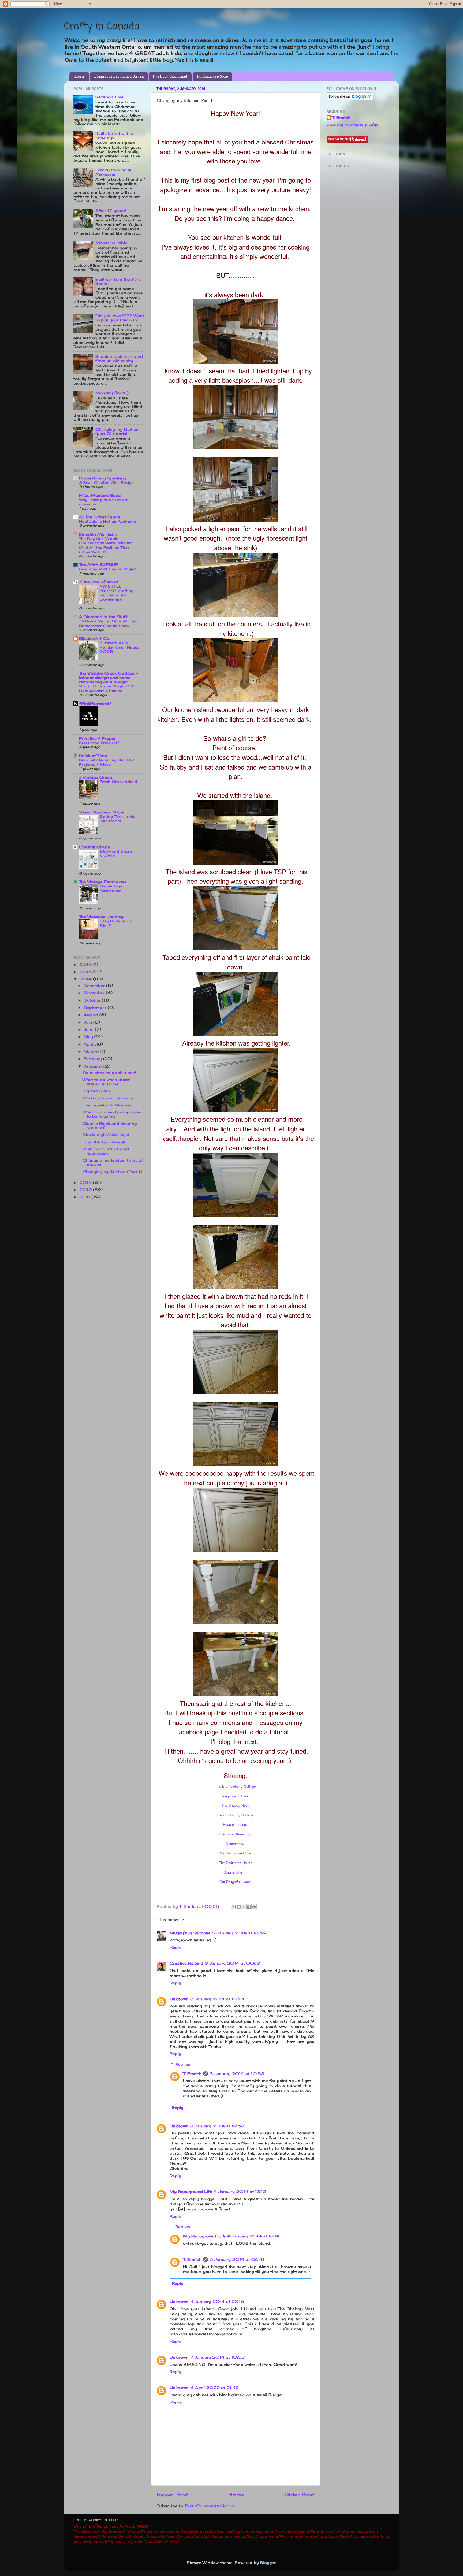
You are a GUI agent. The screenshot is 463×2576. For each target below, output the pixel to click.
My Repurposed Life (235, 1853)
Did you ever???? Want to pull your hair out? (120, 318)
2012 (86, 1190)
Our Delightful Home (235, 1882)
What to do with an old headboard (106, 1151)
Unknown (179, 1999)
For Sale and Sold (212, 77)
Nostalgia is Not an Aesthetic (107, 521)
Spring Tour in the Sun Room (117, 819)
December (95, 986)
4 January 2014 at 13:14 (253, 2236)
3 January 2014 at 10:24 (217, 1999)
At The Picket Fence (100, 517)
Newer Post (172, 2495)
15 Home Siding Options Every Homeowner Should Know (109, 623)
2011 (85, 1197)
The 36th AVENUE (99, 565)
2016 (86, 965)
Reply (175, 1947)
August (92, 1015)
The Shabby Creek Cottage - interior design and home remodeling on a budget (108, 678)
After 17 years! (111, 211)
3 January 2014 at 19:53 (217, 2126)
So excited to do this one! (109, 1073)
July (88, 1022)
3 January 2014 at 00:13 (232, 1963)
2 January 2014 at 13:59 (239, 1933)
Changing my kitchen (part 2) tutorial (117, 432)
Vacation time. (110, 97)
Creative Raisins (186, 1963)
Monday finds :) (112, 393)
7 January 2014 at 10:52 (217, 2357)
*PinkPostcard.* (95, 704)
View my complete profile (352, 125)
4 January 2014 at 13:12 (240, 2192)
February (93, 1059)
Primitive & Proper (97, 738)
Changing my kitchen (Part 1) (112, 1172)
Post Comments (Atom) (210, 2506)
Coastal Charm (235, 1872)
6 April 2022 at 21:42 (214, 2388)
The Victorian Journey (101, 917)
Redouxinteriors (235, 1824)
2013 (86, 1183)
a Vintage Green (96, 777)
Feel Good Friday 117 (99, 743)
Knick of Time (93, 756)
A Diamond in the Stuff (103, 617)
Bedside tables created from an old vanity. (119, 359)
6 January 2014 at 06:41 (237, 2259)
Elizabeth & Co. (95, 638)
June (89, 1029)
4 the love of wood (98, 582)
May (89, 1037)
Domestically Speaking (103, 478)
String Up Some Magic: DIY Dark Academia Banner (106, 688)
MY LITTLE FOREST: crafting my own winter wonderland (117, 593)
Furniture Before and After (119, 77)
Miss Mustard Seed (100, 495)
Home (80, 77)
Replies (183, 2064)
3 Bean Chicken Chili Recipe (106, 482)
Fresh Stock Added (118, 782)
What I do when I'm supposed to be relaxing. (113, 1114)
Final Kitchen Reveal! (104, 1142)
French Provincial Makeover (113, 172)
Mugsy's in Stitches (190, 1933)
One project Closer (235, 1796)
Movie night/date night (106, 1135)
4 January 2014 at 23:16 (217, 2302)
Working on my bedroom (108, 1098)
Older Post (299, 2495)
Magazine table (111, 243)
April (89, 1044)
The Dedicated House (236, 1863)
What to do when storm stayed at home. (107, 1082)
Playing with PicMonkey (107, 1105)
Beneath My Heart (98, 534)
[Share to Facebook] (249, 1907)
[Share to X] (244, 1907)
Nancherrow (235, 1844)
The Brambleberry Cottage (236, 1786)
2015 (86, 972)
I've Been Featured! (170, 77)
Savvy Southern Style (101, 812)
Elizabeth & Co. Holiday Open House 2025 (120, 647)
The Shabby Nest (235, 1805)
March (91, 1051)
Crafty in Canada (102, 27)
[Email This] (234, 1907)
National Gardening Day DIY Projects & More (106, 762)
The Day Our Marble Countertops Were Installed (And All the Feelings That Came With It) (106, 545)
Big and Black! (97, 1091)
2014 (86, 979)
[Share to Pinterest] (254, 1907)
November (95, 993)
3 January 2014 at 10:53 (237, 2074)
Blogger (268, 2563)
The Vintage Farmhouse (103, 882)
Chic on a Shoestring (235, 1834)
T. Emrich (192, 2074)
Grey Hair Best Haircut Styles (108, 569)
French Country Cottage (235, 1815)
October (93, 1000)
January (92, 1066)
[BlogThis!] (239, 1907)
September (96, 1008)
